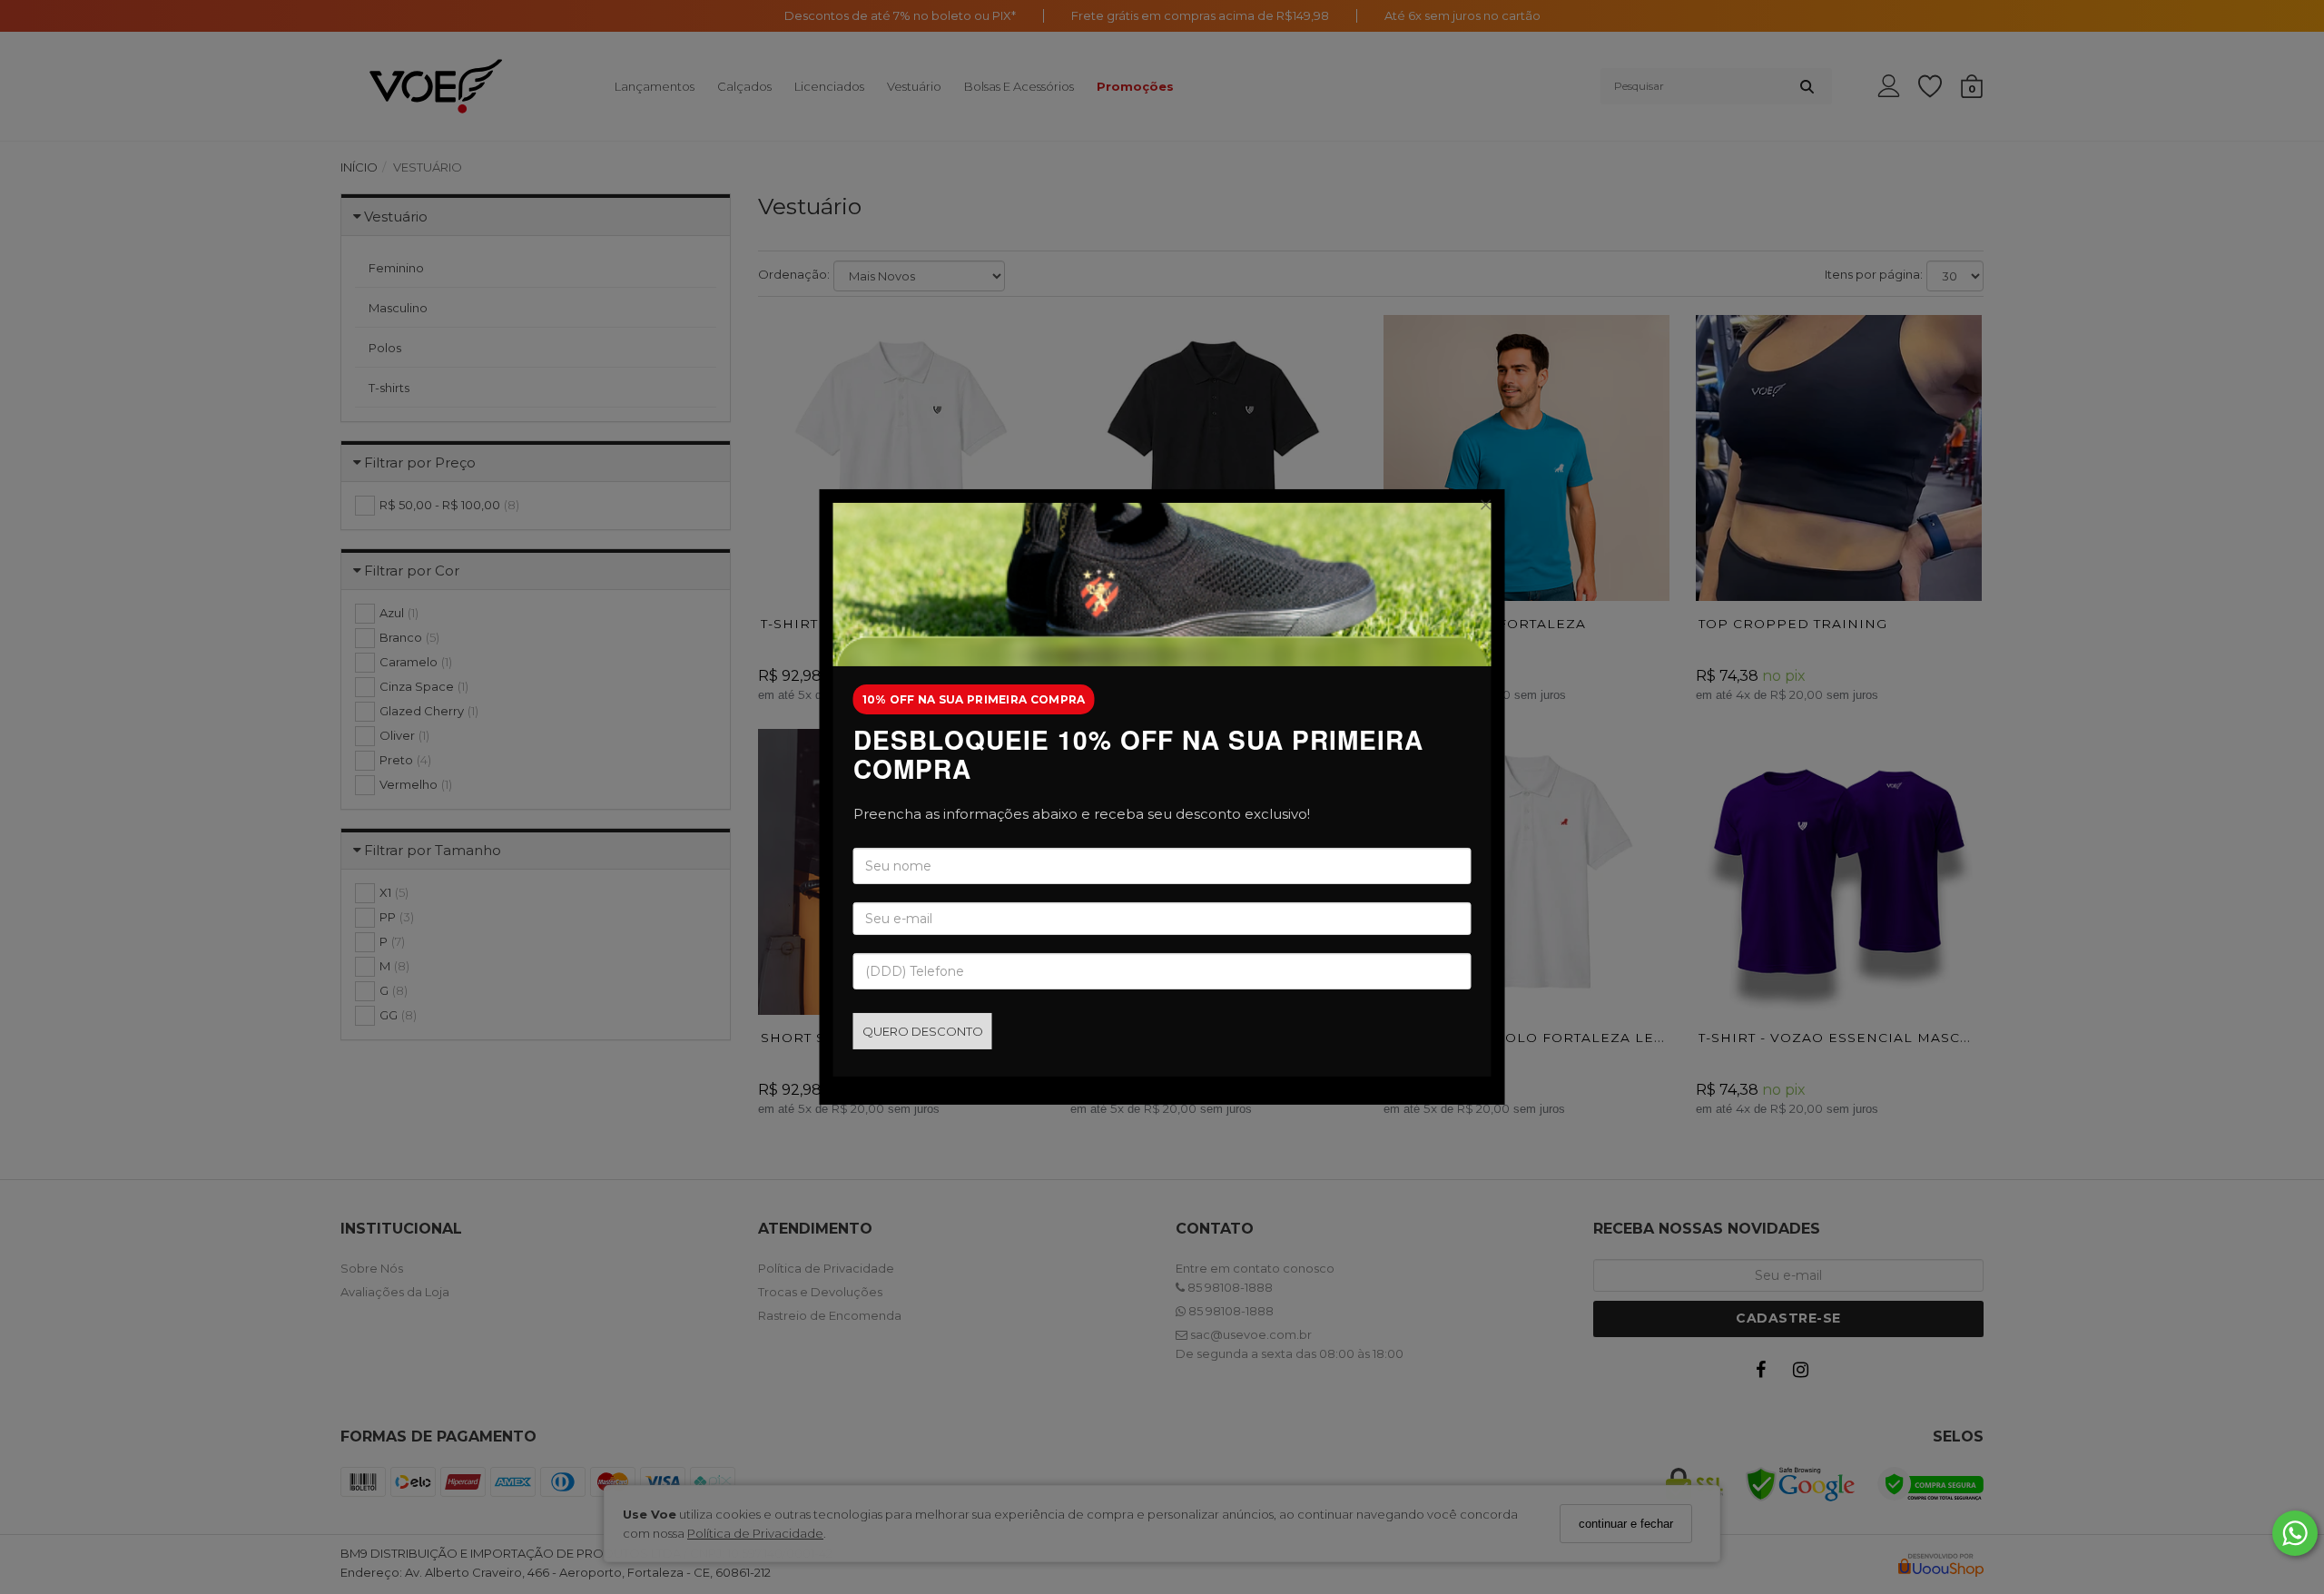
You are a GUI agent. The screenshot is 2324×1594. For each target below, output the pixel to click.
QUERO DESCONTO (923, 1031)
